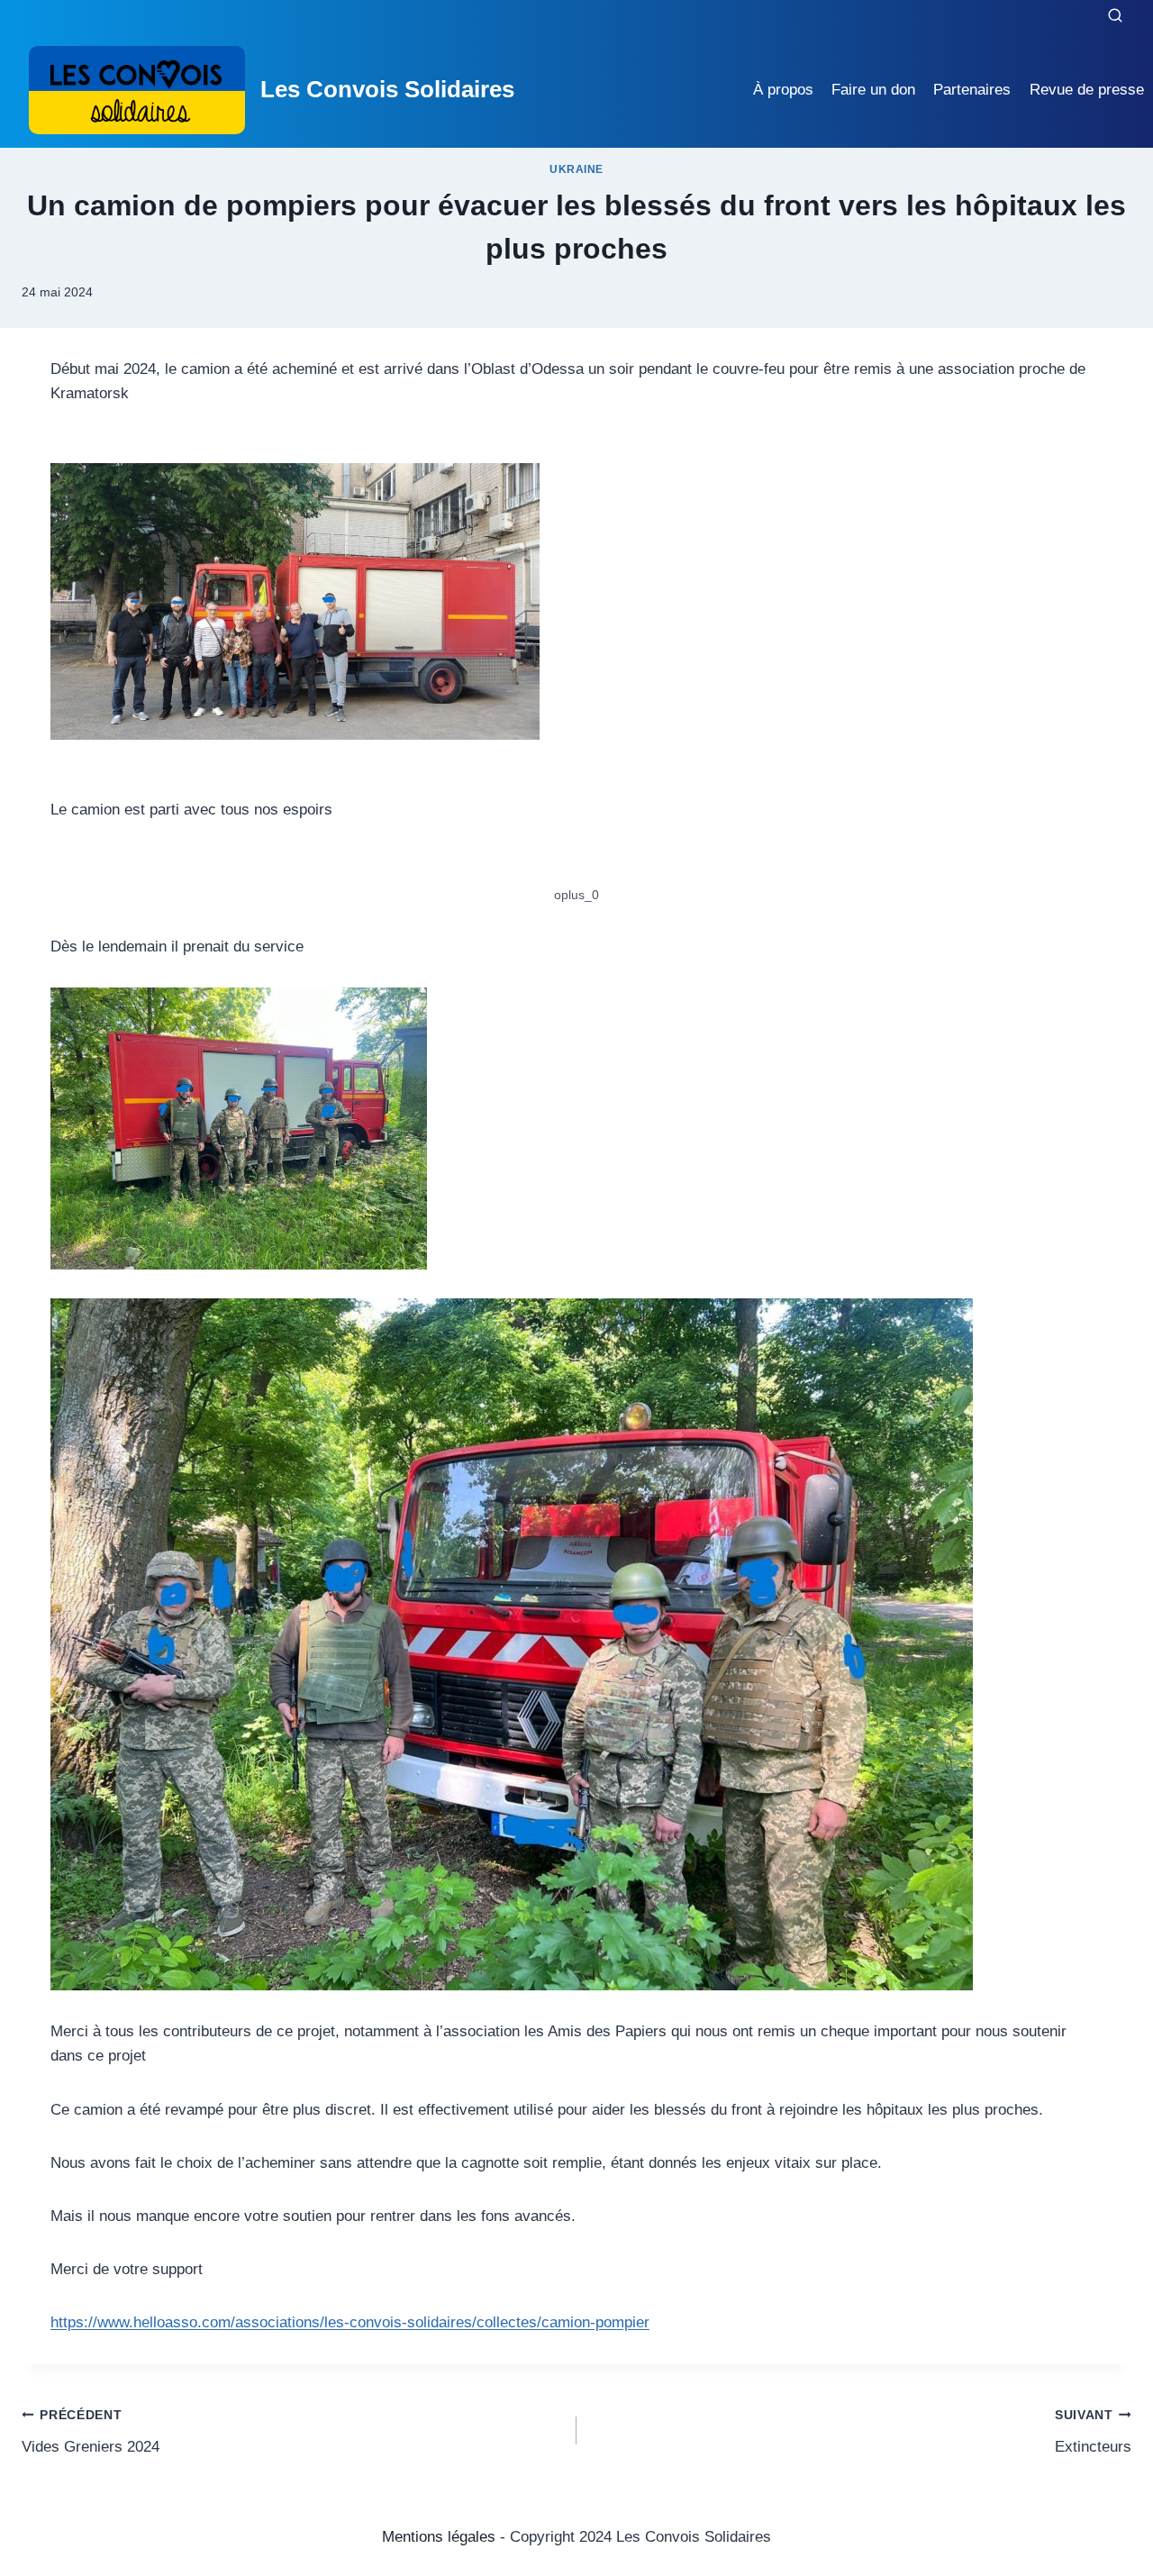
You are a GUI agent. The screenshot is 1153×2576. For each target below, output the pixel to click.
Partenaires (972, 90)
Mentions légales (439, 2537)
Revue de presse (1087, 90)
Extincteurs (1093, 2432)
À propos (783, 90)
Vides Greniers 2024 (91, 2432)
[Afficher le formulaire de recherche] (1115, 16)
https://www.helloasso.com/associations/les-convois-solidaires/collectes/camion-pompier (350, 2322)
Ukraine (576, 169)
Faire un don (873, 90)
